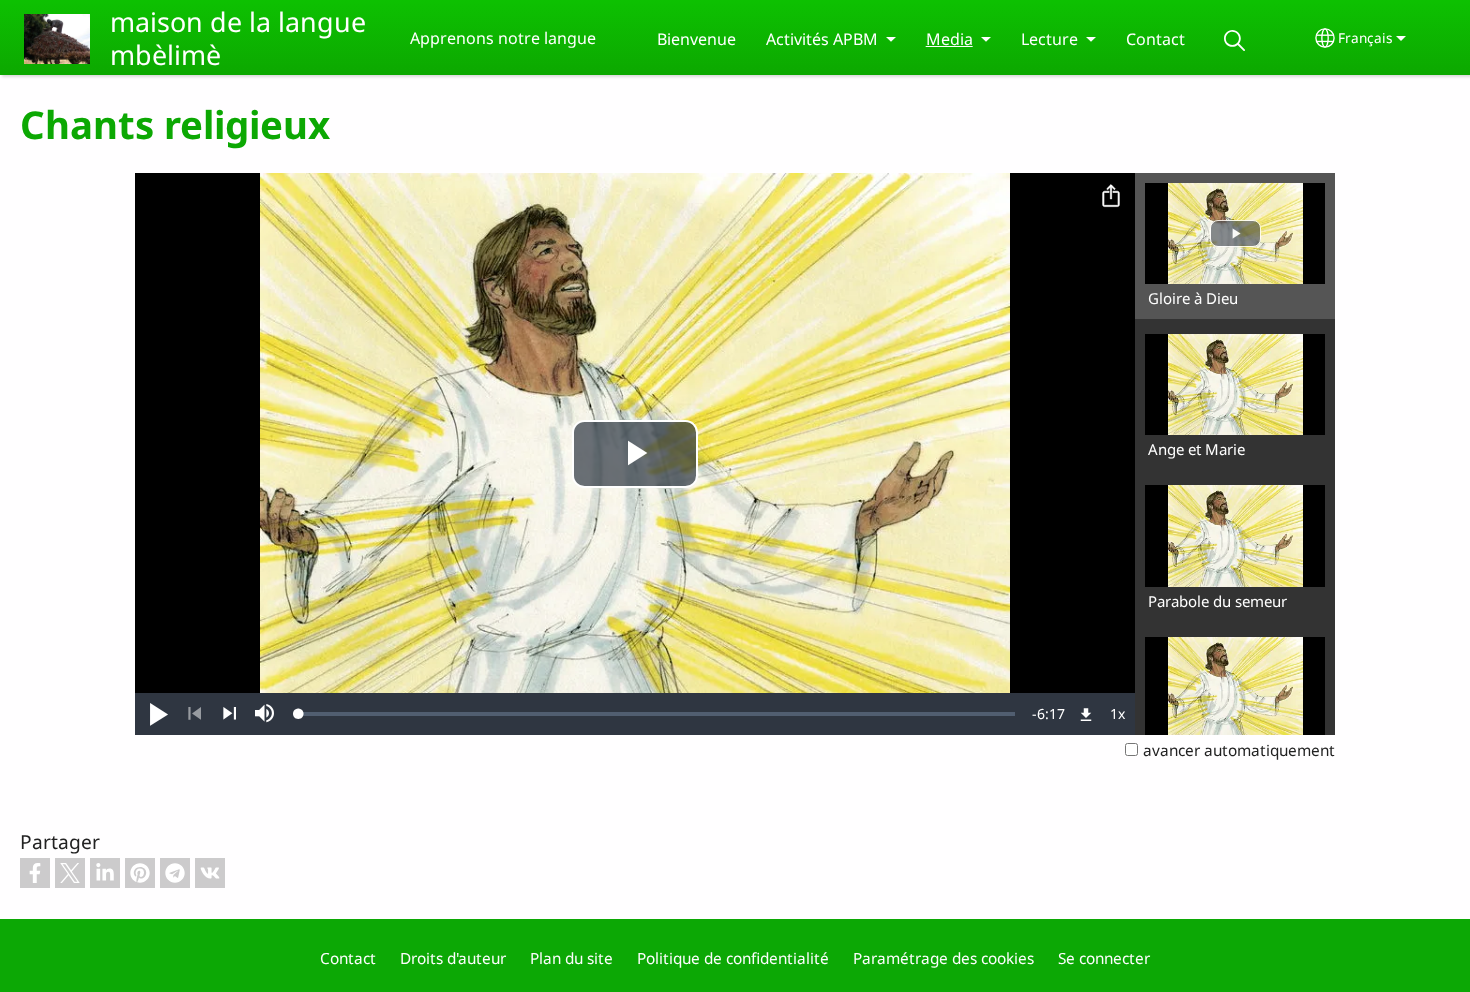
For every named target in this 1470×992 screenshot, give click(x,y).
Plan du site (571, 958)
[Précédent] (194, 714)
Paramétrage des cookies (943, 958)
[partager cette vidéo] (1111, 197)
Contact (1155, 39)
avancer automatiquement (1239, 750)
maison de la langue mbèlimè (238, 38)
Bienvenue (696, 39)
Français (1365, 37)
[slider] (657, 714)
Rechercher (1235, 40)
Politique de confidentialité (733, 958)
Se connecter (1104, 958)
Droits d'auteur (453, 958)
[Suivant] (229, 714)
